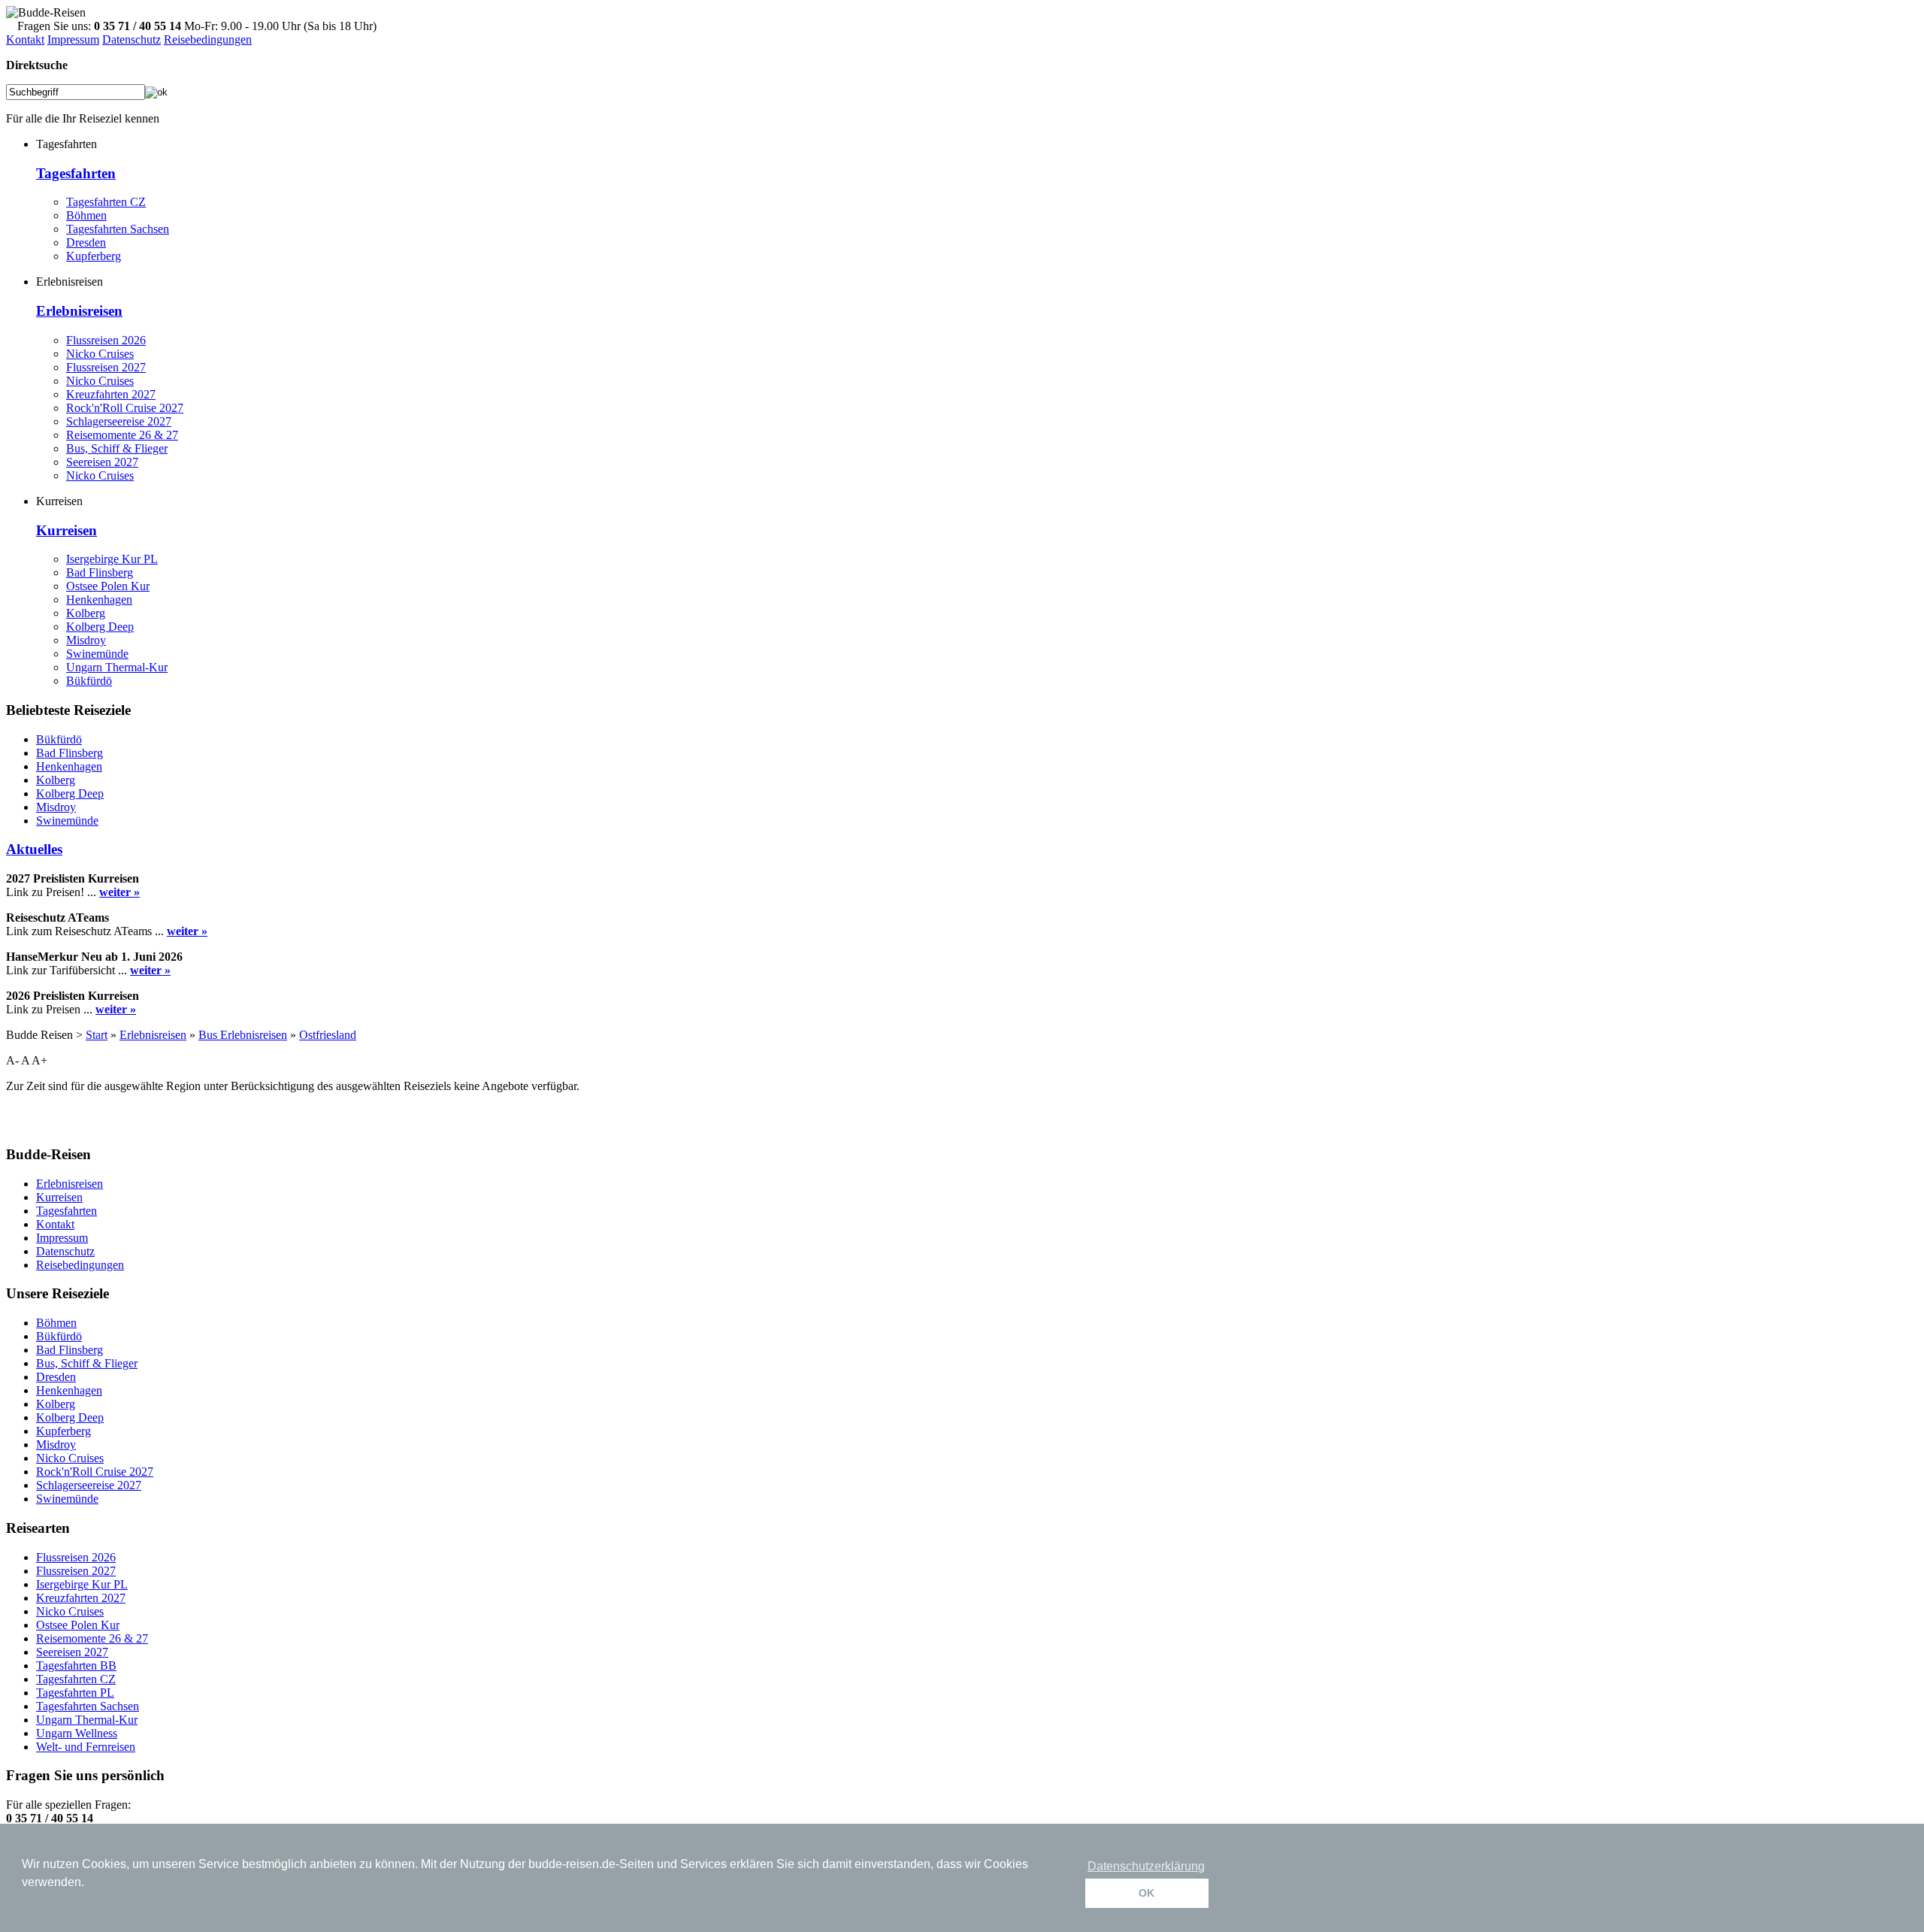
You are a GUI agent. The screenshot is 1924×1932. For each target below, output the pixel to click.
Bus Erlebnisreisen (243, 1035)
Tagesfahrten (76, 173)
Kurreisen (67, 530)
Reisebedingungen (208, 39)
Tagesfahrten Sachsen (118, 229)
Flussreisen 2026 (106, 340)
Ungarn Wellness (77, 1733)
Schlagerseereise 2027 (119, 421)
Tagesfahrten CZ (106, 202)
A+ (39, 1060)
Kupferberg (94, 256)
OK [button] (1147, 1893)
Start (97, 1035)
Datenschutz (132, 39)
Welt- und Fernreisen (86, 1747)
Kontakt (25, 39)
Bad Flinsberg (100, 572)
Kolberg (86, 613)
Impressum (73, 39)
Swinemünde (97, 654)
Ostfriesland (328, 1035)
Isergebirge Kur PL (112, 559)
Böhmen (86, 215)
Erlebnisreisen (79, 311)
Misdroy (86, 640)
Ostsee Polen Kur (108, 586)
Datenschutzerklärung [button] (1146, 1866)
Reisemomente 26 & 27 (122, 435)
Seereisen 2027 (102, 462)
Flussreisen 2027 (106, 367)
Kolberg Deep (100, 627)
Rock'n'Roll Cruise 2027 (125, 408)
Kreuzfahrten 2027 (111, 394)
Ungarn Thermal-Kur (117, 667)
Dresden (86, 242)
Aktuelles (34, 849)
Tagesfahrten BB (76, 1666)
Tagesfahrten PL (75, 1693)
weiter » (119, 892)
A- (12, 1060)
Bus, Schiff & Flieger (117, 448)
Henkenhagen (99, 600)
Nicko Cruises (100, 354)
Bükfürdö (89, 681)
